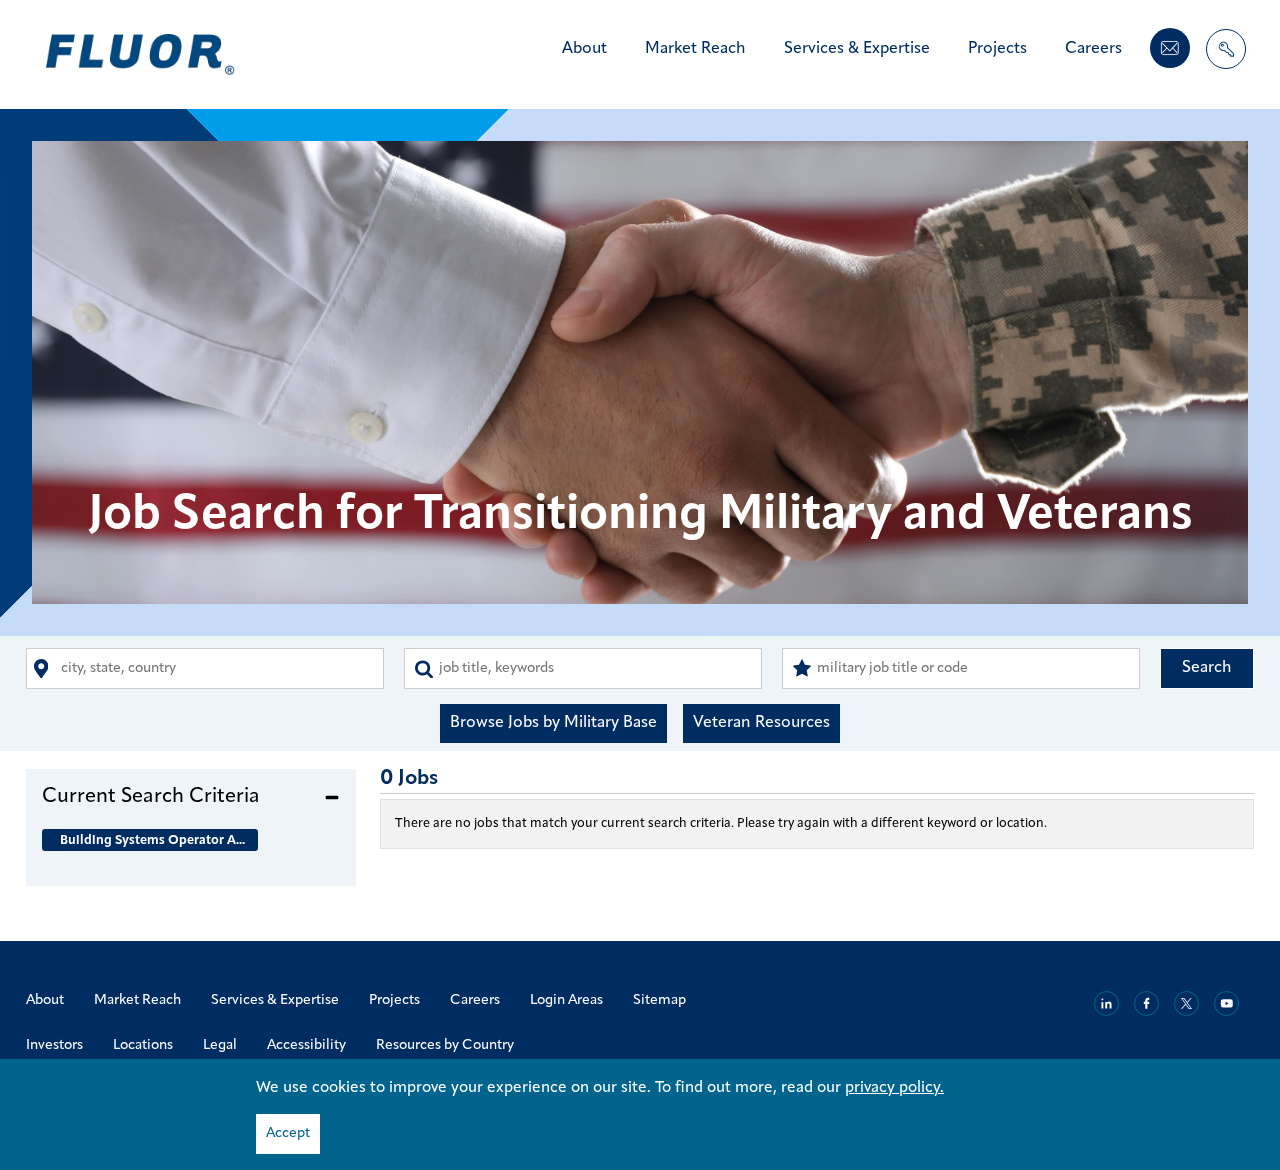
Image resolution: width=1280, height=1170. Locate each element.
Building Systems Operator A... (152, 840)
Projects (997, 49)
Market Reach (695, 49)
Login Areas (566, 1000)
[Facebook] (1146, 1003)
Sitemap (659, 1000)
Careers (1093, 49)
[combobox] (205, 668)
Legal (220, 1045)
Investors (54, 1045)
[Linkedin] (1106, 1003)
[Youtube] (1226, 1003)
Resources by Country (445, 1045)
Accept (288, 1133)
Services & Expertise (857, 49)
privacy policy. (894, 1088)
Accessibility (306, 1045)
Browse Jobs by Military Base (553, 723)
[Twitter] (1186, 1003)
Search (1207, 668)
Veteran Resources (761, 723)
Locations (143, 1045)
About (584, 49)
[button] (191, 796)
